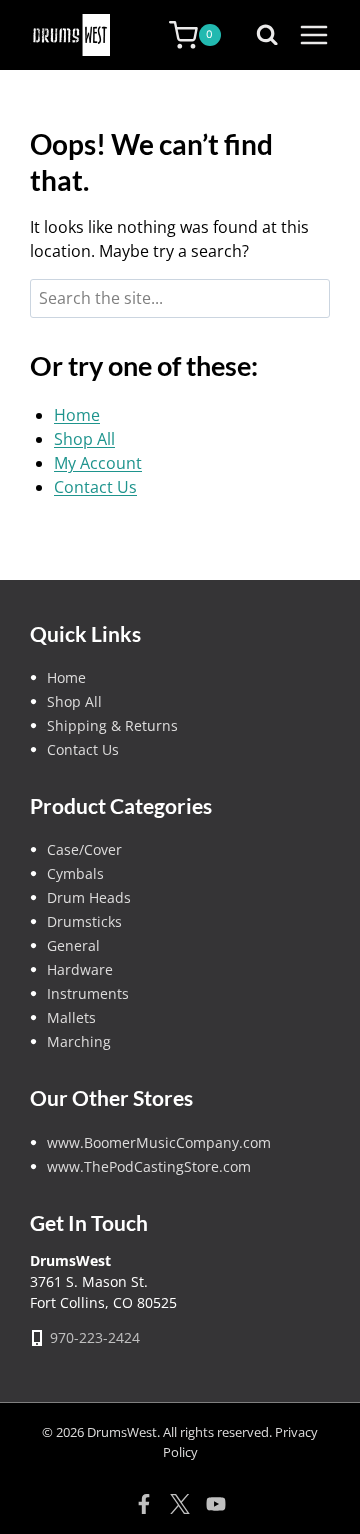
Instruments (88, 993)
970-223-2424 (95, 1337)
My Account (98, 463)
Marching (79, 1041)
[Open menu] (314, 35)
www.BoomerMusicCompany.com (159, 1142)
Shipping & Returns (112, 725)
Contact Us (95, 487)
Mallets (71, 1017)
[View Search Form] (272, 35)
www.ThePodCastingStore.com (149, 1166)
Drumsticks (84, 921)
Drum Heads (89, 897)
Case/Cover (84, 849)
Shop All (84, 439)
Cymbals (75, 873)
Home (77, 415)
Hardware (80, 969)
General (73, 945)
